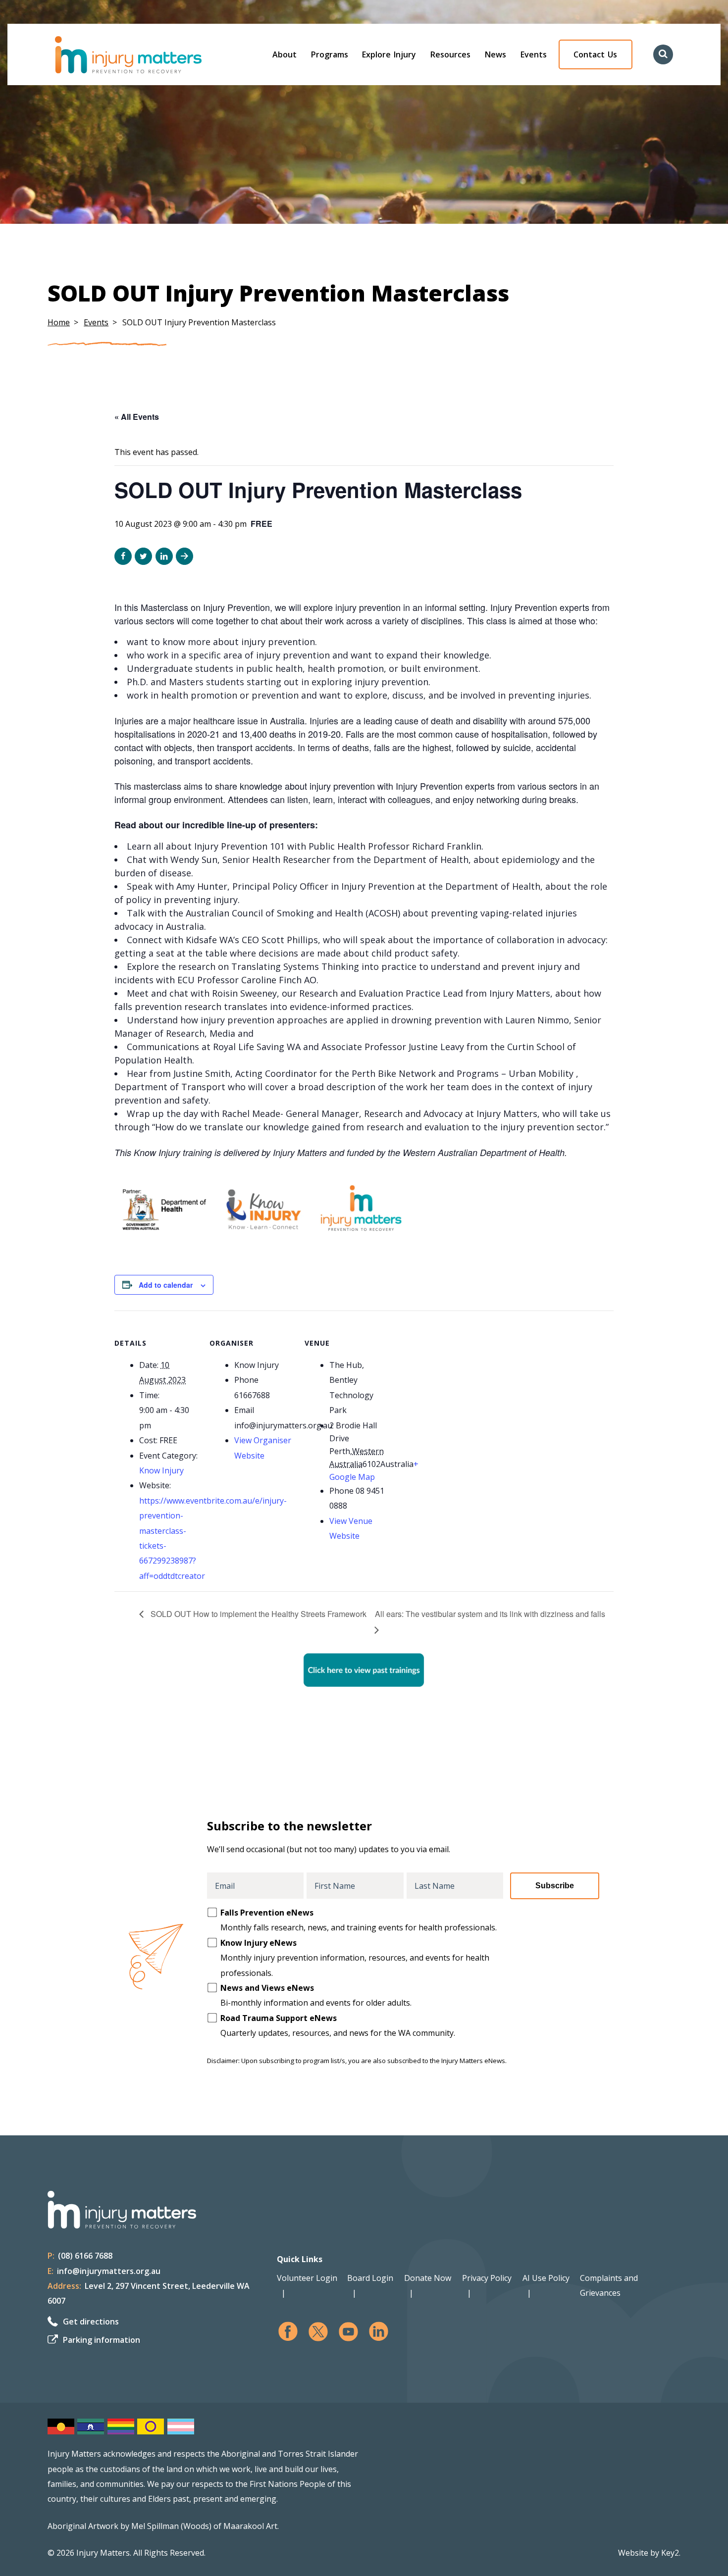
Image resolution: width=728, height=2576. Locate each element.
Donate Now (428, 2278)
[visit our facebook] (288, 2332)
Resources (450, 54)
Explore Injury (389, 54)
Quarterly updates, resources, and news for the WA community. (338, 2025)
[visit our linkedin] (379, 2332)
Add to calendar (166, 1285)
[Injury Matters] (149, 55)
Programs (330, 54)
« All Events (137, 417)
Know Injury (161, 1470)
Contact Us (595, 54)
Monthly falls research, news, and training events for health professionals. (359, 1920)
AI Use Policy (546, 2278)
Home (59, 322)
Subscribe (555, 1886)
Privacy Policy (487, 2278)
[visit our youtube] (348, 2332)
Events (534, 54)
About (285, 54)
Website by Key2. (649, 2553)
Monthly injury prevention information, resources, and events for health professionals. (355, 1958)
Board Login (370, 2278)
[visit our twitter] (318, 2332)
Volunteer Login (307, 2278)
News (495, 54)
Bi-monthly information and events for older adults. (316, 1995)
